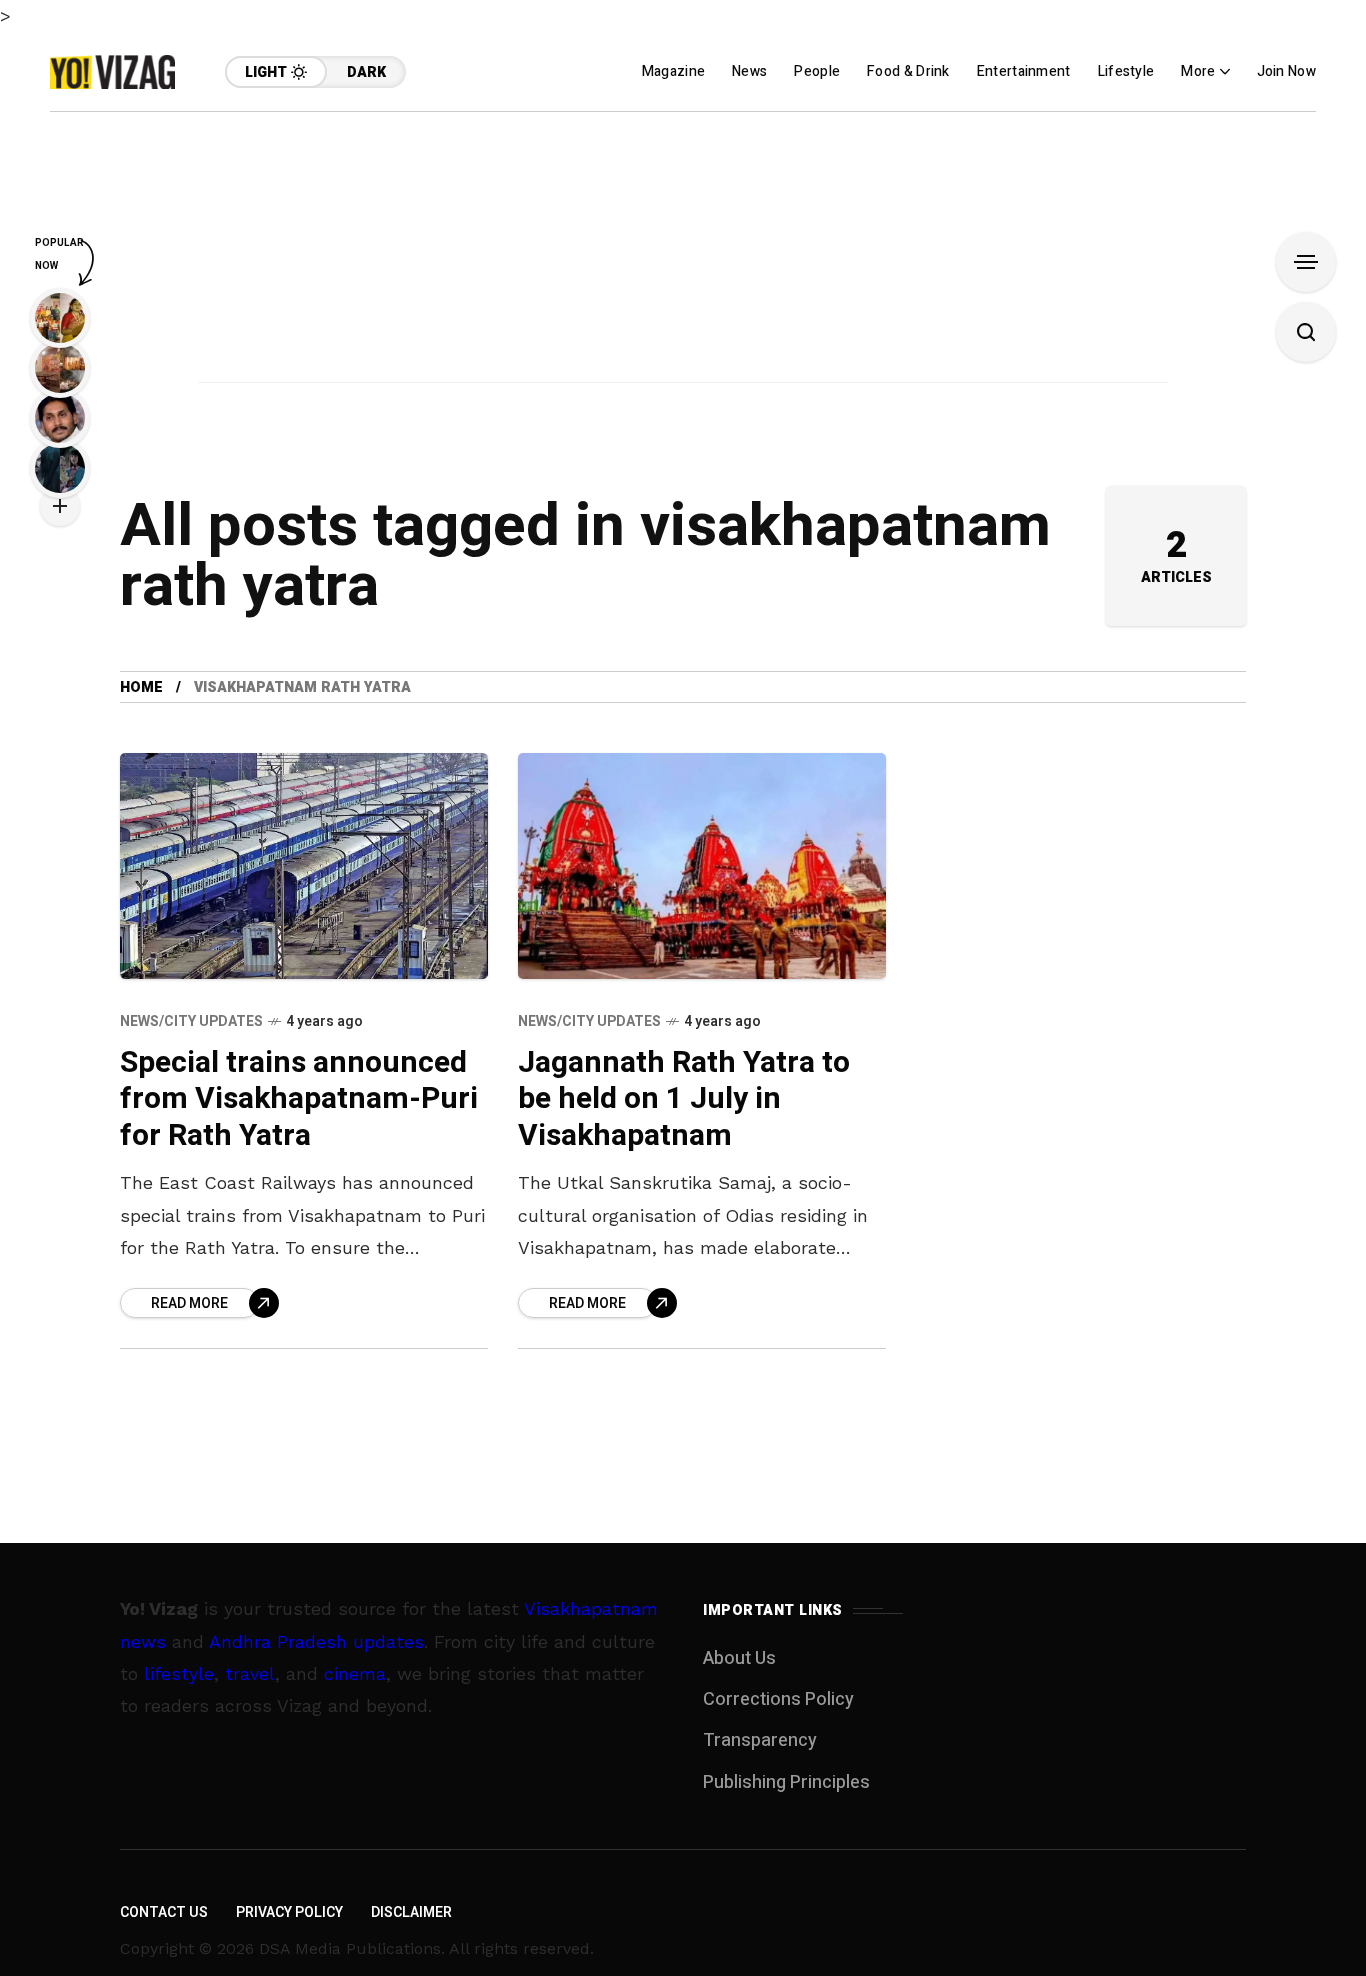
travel (250, 1673)
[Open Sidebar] (1306, 262)
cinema (355, 1673)
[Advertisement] (683, 252)
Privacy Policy (289, 1912)
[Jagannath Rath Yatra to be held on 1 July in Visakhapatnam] (702, 866)
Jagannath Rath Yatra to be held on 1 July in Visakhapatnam (684, 1099)
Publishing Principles (786, 1782)
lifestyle (179, 1673)
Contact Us (164, 1912)
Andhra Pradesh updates (316, 1641)
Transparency (760, 1740)
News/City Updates (191, 1021)
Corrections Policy (778, 1699)
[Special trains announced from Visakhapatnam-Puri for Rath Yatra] (304, 866)
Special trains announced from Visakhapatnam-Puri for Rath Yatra (299, 1099)
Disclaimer (411, 1912)
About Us (739, 1658)
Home (141, 687)
